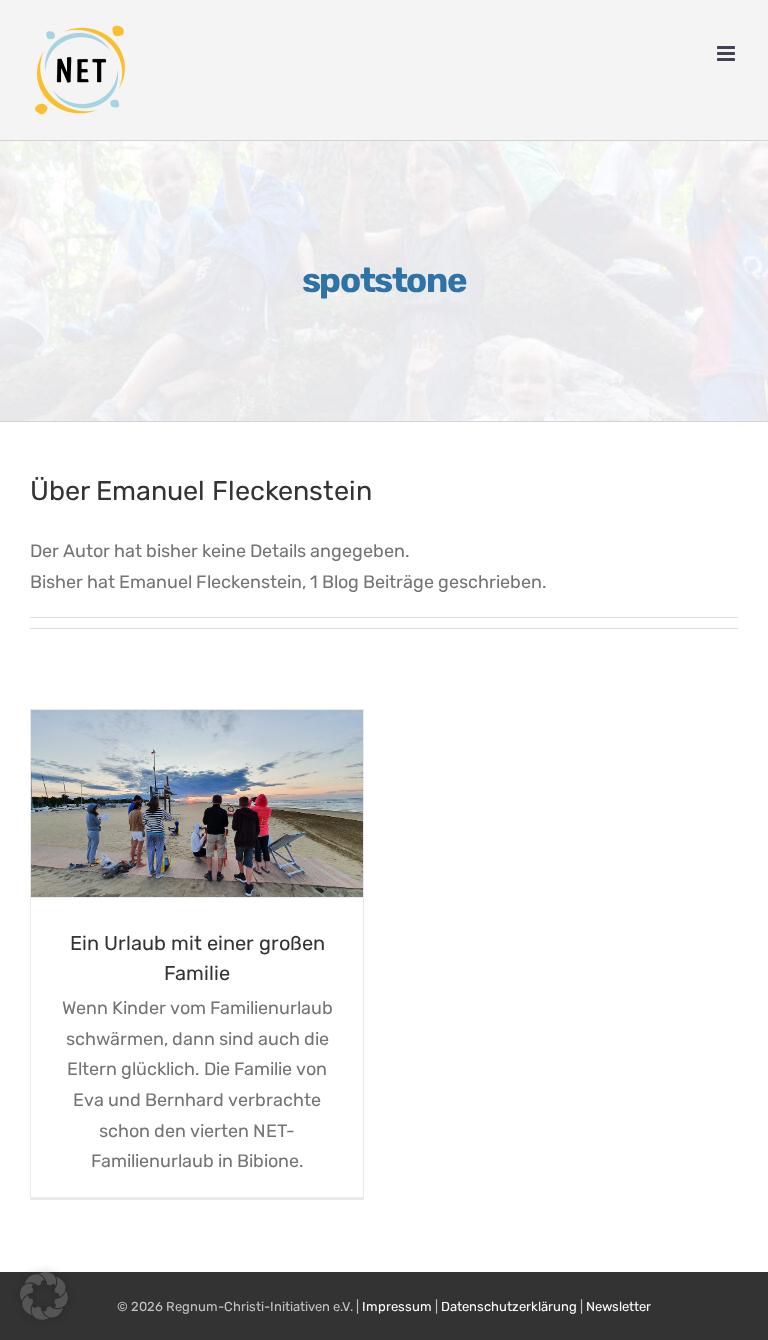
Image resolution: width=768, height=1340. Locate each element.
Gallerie (220, 804)
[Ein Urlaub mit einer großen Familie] (197, 803)
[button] (44, 1296)
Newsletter (618, 1306)
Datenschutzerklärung (509, 1306)
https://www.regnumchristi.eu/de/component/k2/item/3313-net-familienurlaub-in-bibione (174, 804)
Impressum (397, 1306)
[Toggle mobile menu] (727, 53)
